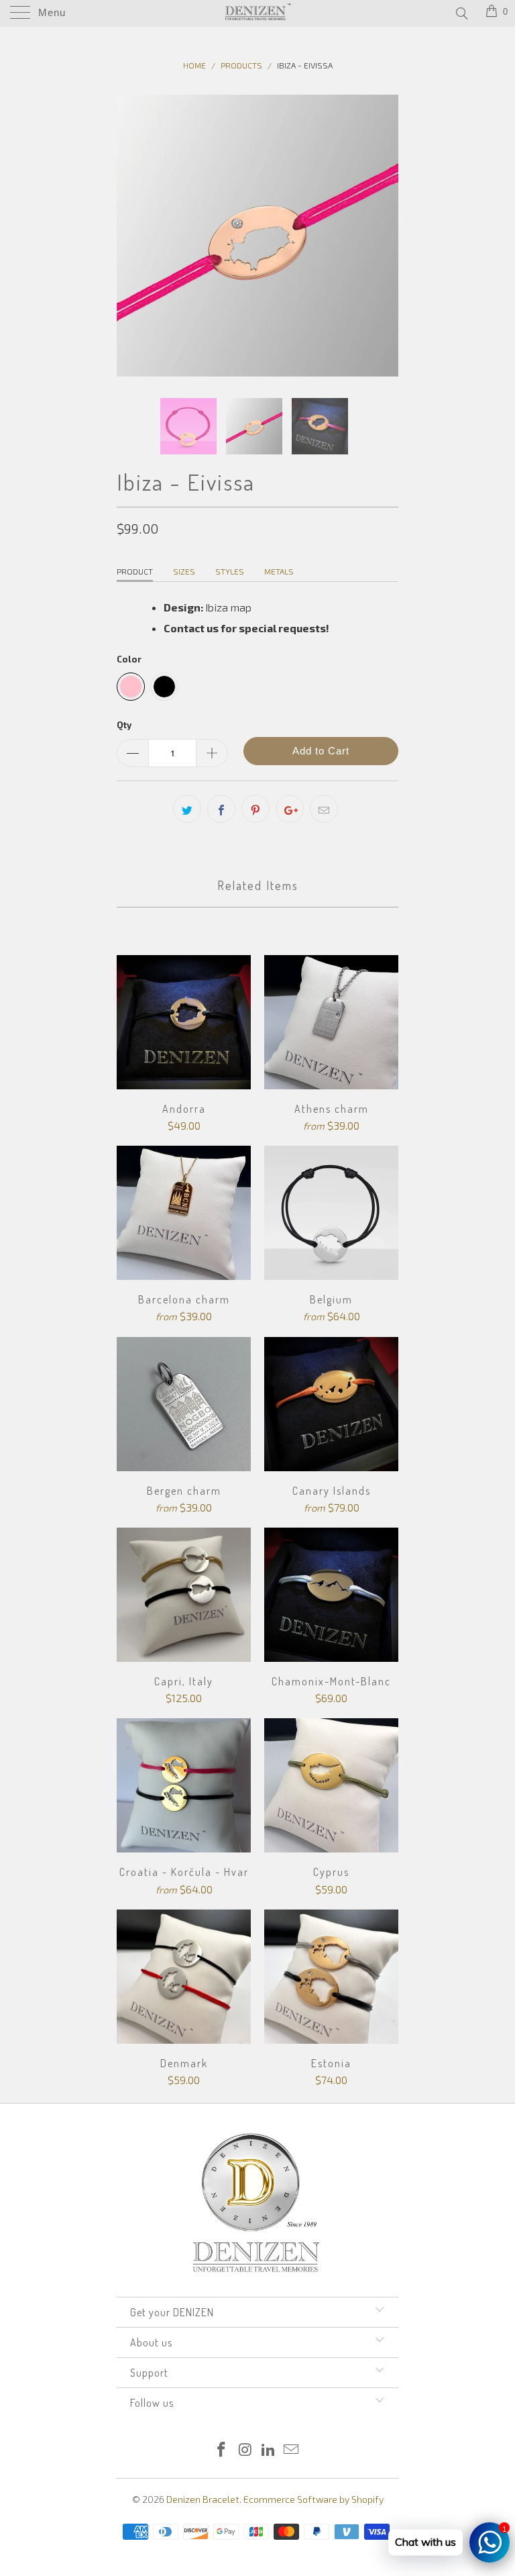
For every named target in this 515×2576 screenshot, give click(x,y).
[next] (384, 236)
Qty (124, 725)
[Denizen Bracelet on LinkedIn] (269, 2450)
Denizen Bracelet (203, 2499)
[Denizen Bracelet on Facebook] (222, 2450)
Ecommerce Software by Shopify (313, 2499)
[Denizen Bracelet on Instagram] (245, 2450)
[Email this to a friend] (324, 809)
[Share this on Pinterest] (255, 809)
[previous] (131, 236)
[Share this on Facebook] (221, 809)
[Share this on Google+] (290, 809)
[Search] (461, 13)
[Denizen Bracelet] (257, 13)
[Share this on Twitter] (187, 809)
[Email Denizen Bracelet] (292, 2450)
